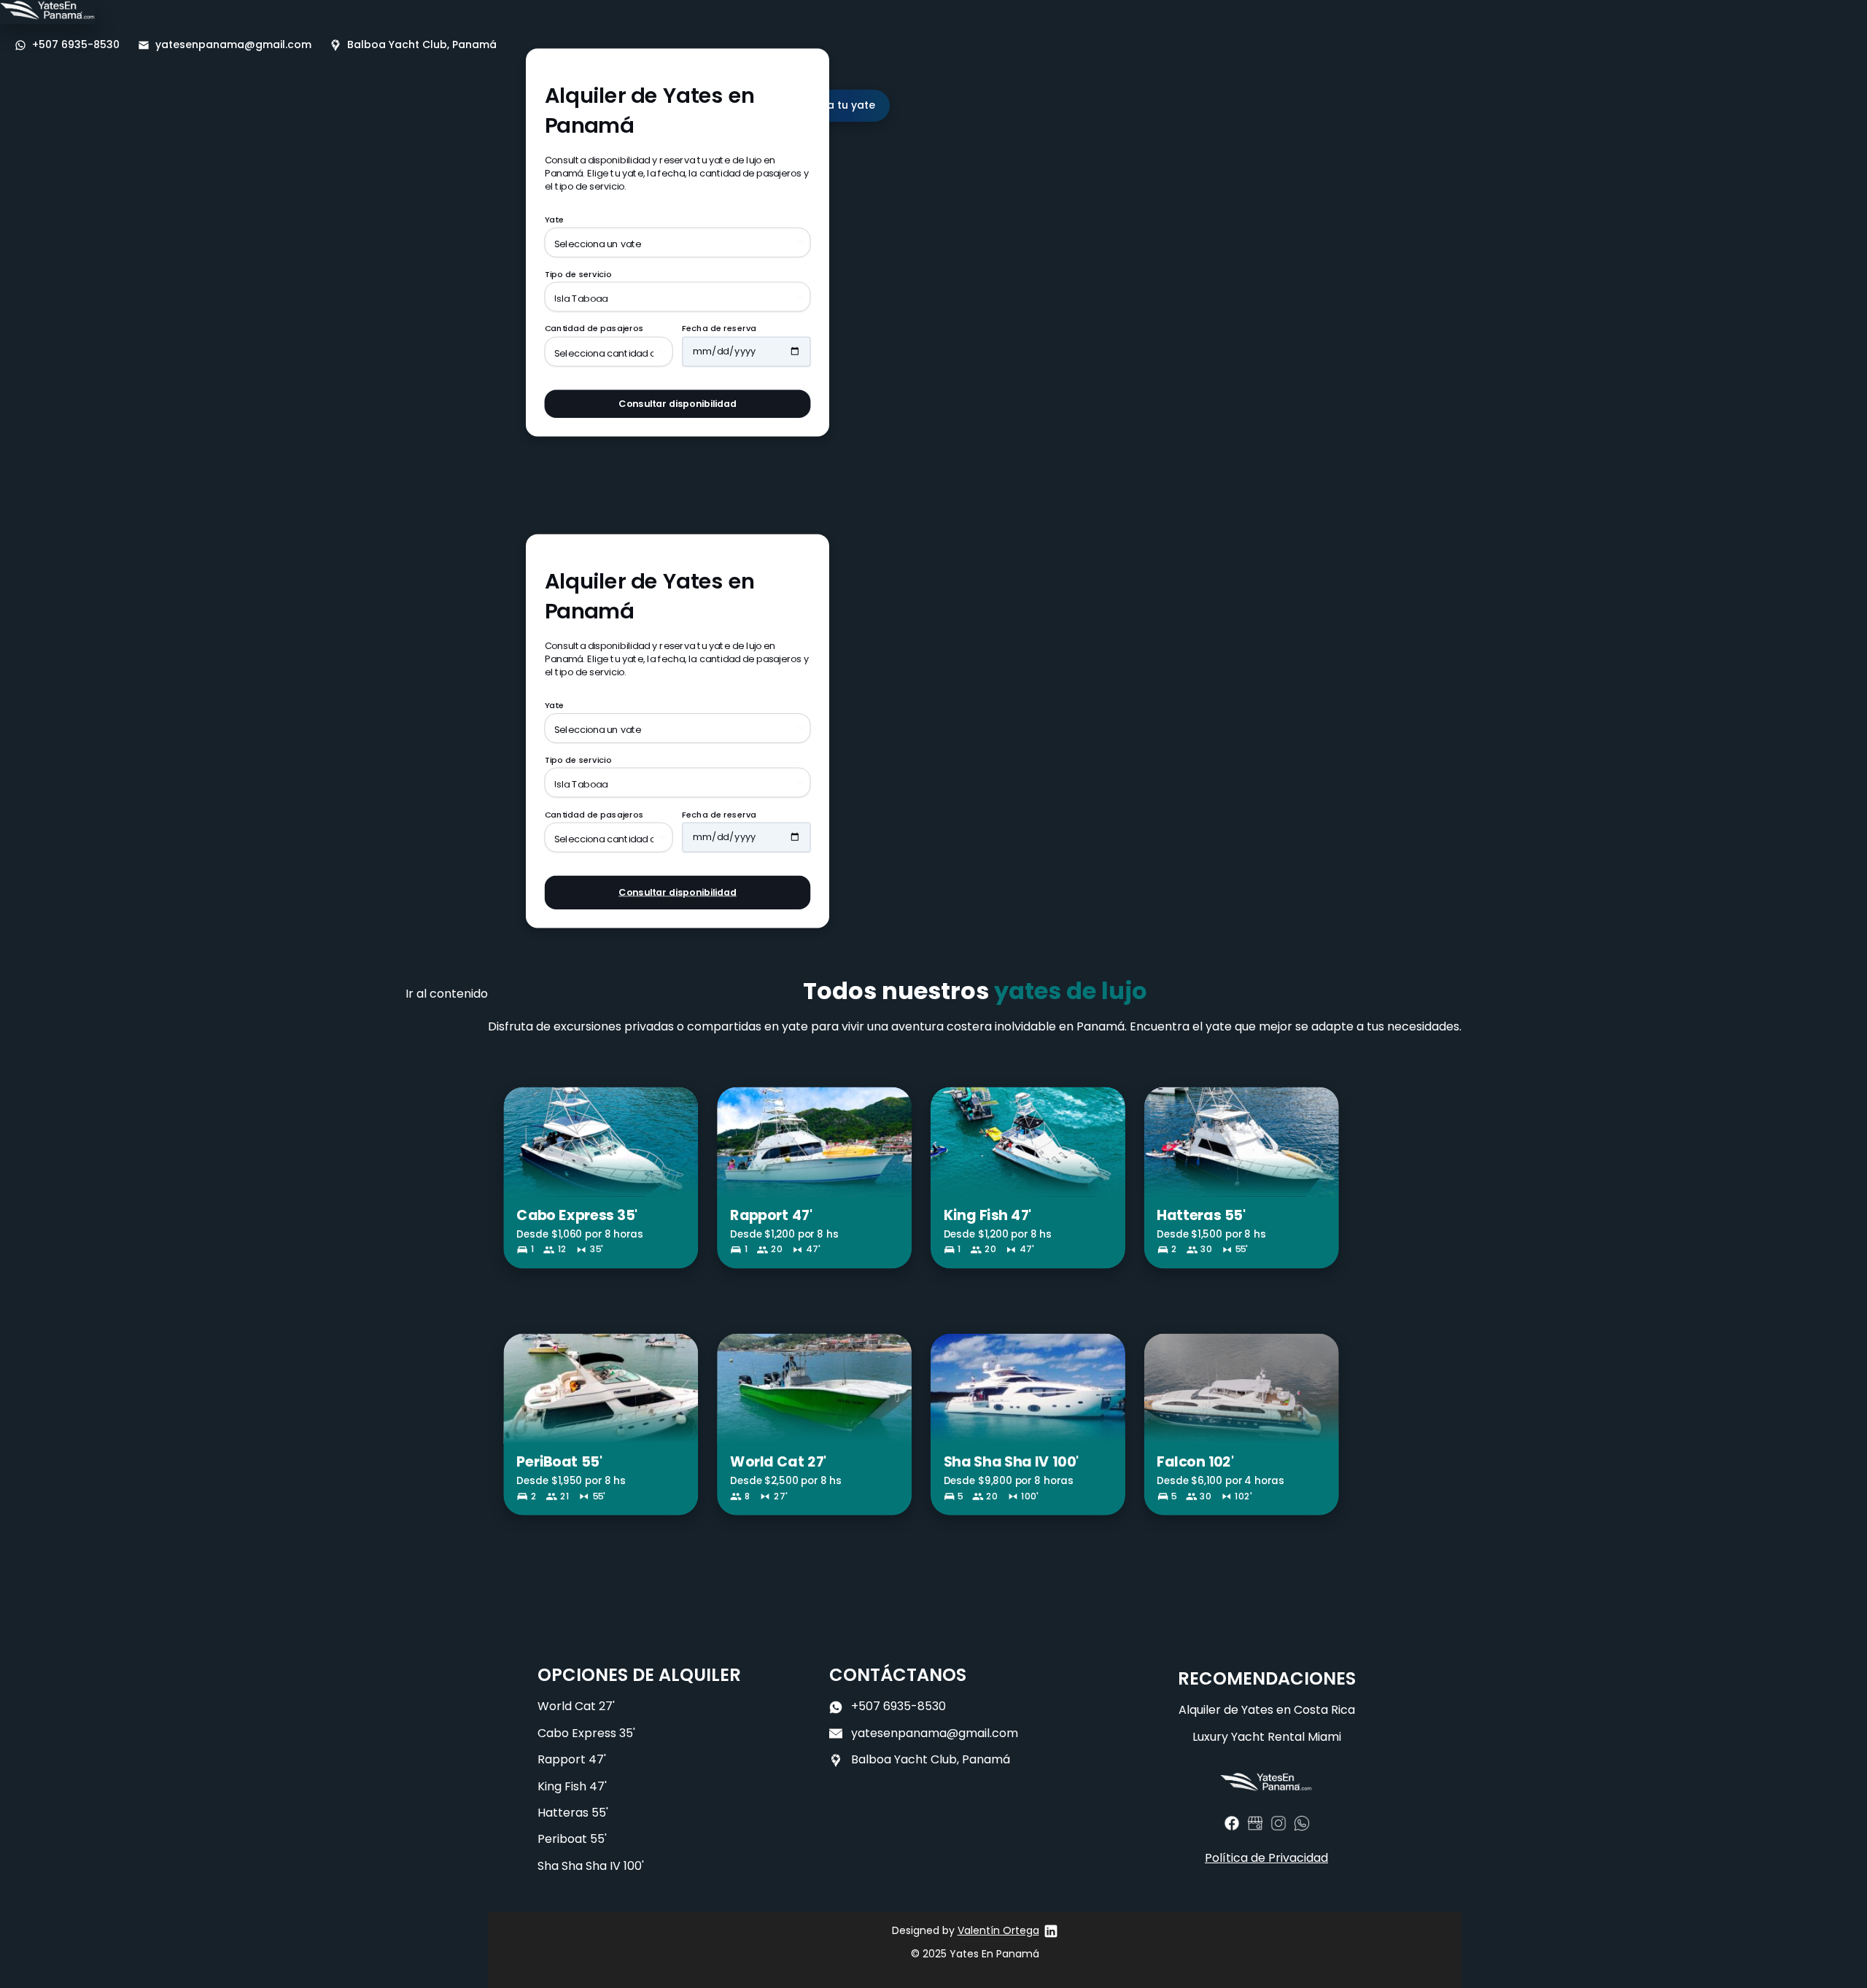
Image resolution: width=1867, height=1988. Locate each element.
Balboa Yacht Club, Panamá (931, 1759)
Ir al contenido (447, 994)
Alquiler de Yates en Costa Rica (1267, 1710)
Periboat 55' (572, 1839)
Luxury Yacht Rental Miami (1267, 1737)
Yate (554, 220)
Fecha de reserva (719, 329)
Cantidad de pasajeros (594, 329)
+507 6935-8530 (898, 1706)
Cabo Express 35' (586, 1733)
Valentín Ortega (998, 1930)
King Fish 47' (572, 1786)
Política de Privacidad (1266, 1858)
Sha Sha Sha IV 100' (591, 1866)
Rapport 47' (572, 1759)
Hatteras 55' (573, 1813)
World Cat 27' (576, 1706)
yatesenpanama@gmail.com (935, 1733)
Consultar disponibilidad (678, 403)
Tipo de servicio (578, 274)
